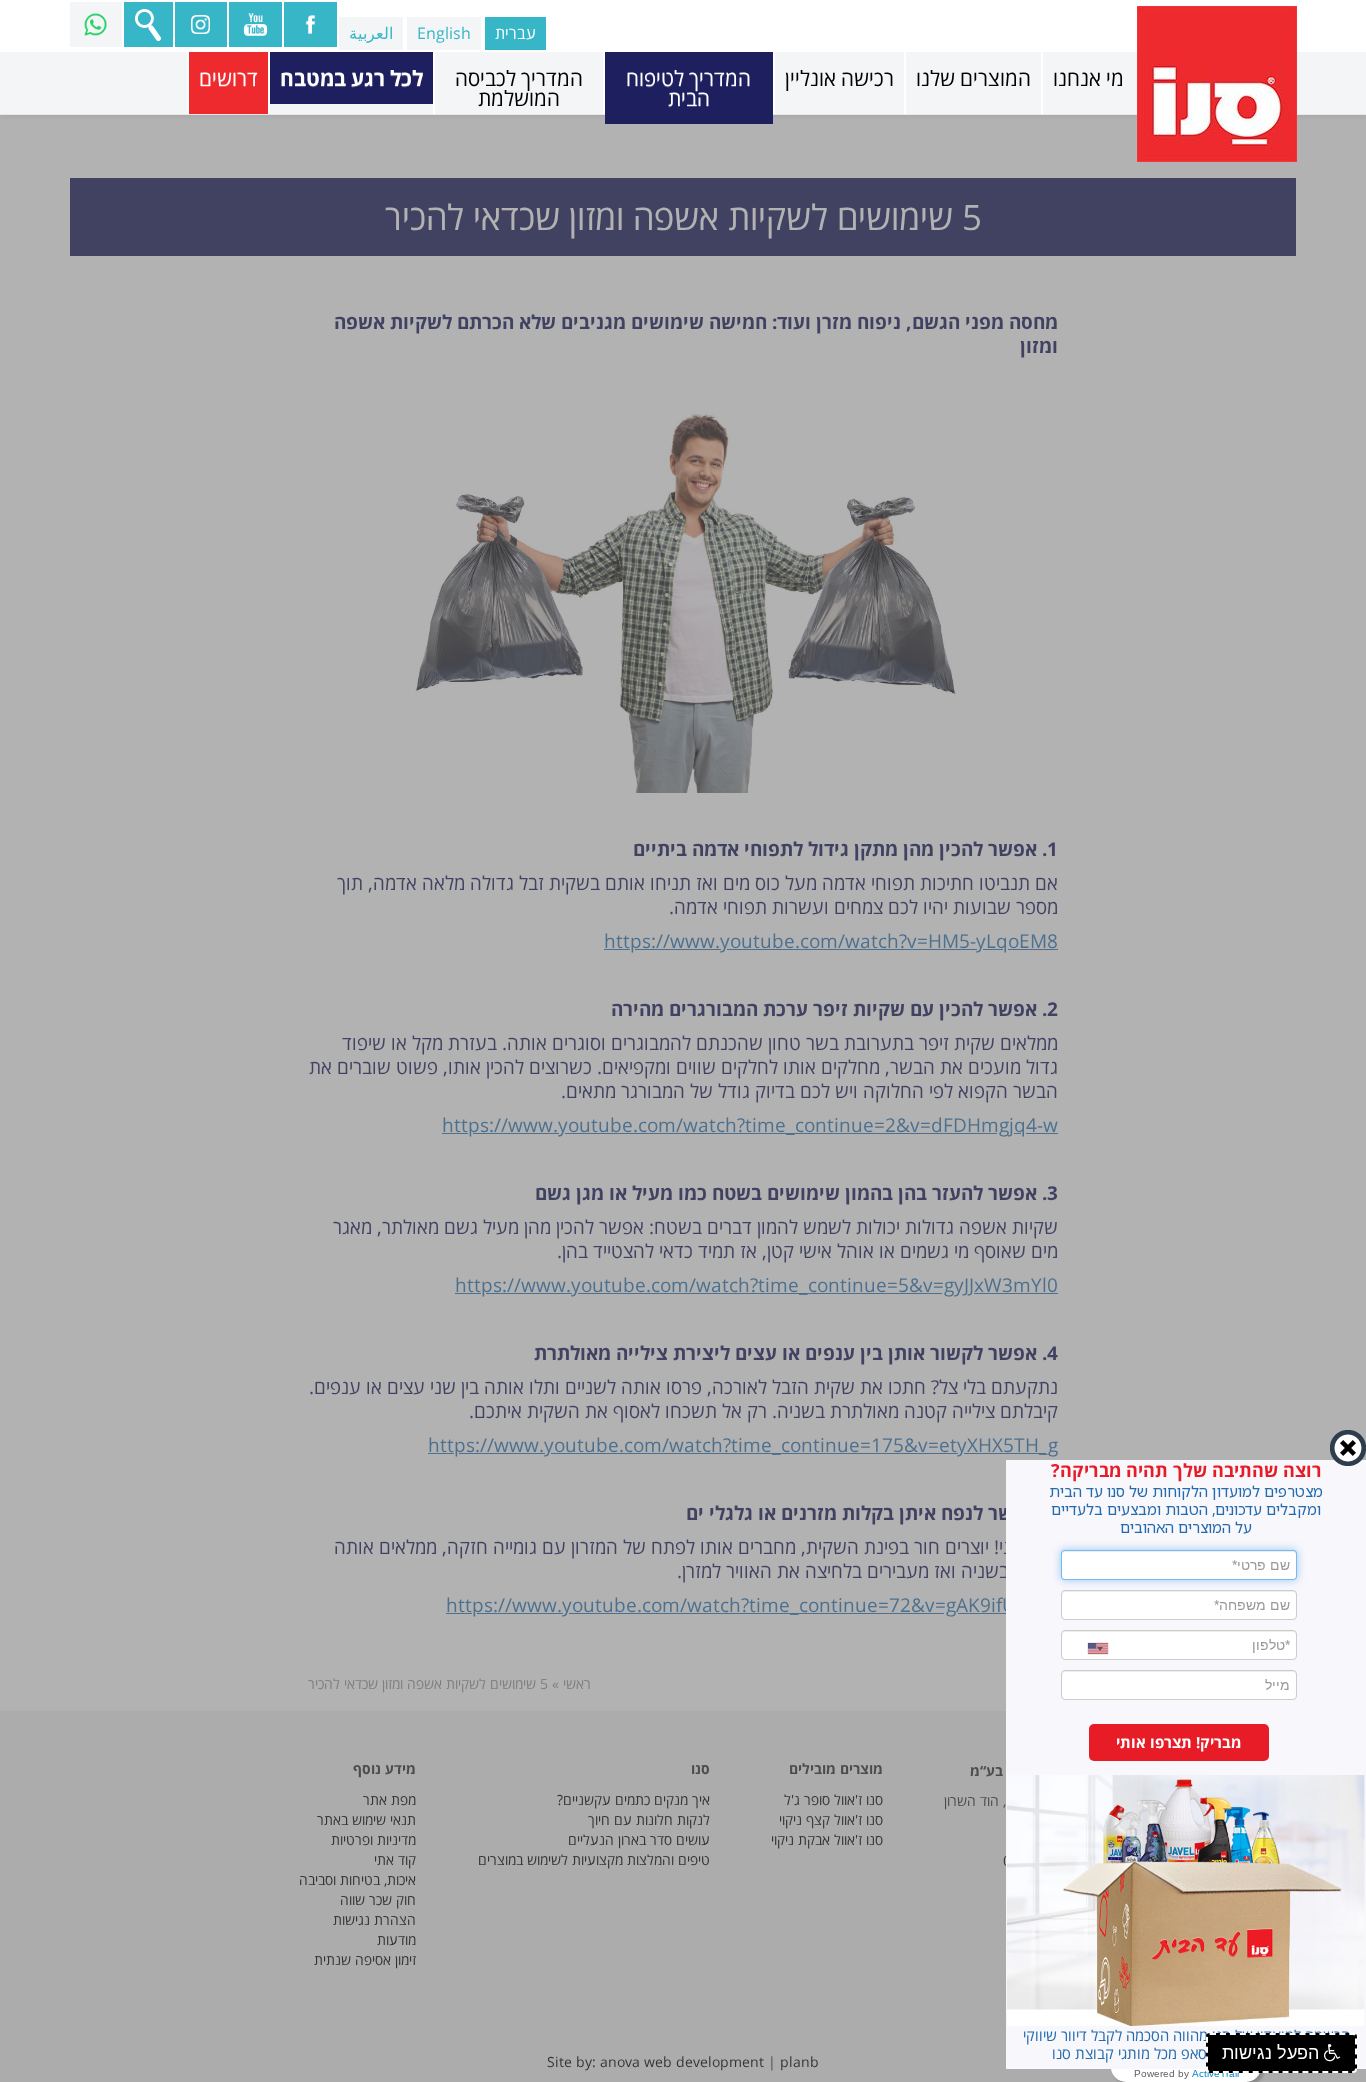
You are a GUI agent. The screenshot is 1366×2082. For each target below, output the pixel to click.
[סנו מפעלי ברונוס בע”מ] (1217, 84)
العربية (371, 33)
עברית (515, 33)
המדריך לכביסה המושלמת (519, 88)
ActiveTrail (1215, 2074)
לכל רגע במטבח (351, 78)
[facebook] (309, 24)
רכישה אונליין (839, 78)
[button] (1179, 1742)
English (444, 33)
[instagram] (200, 24)
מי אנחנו (1088, 78)
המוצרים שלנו (973, 78)
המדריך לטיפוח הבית (688, 88)
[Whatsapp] (95, 24)
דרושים (228, 78)
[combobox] (1085, 1648)
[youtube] (254, 24)
